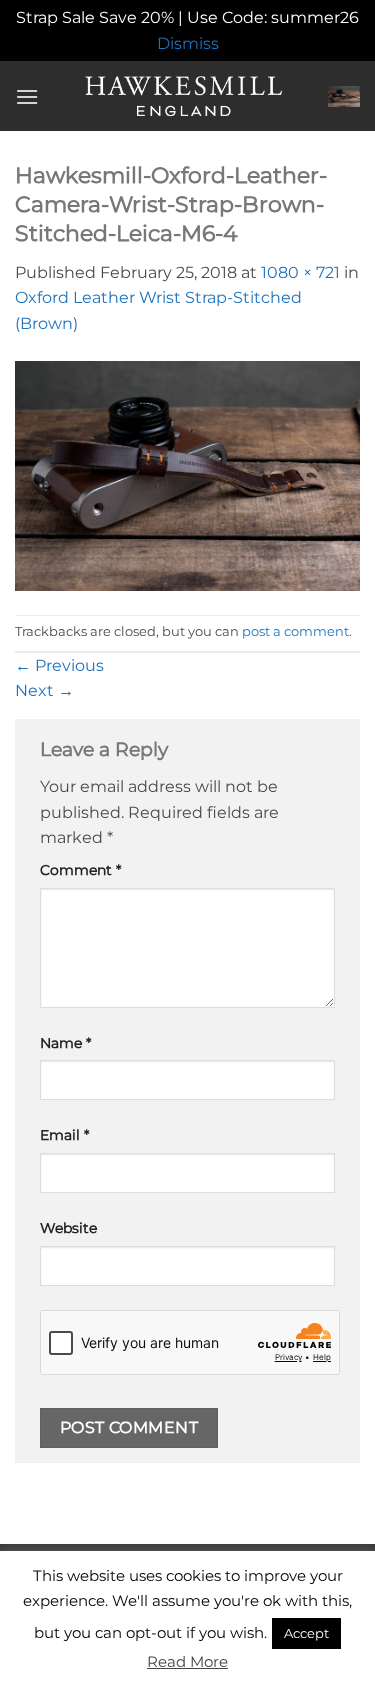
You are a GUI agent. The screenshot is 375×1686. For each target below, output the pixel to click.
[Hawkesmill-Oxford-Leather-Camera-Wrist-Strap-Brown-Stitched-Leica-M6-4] (187, 474)
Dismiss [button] (188, 43)
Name (65, 1043)
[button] (27, 96)
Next (44, 690)
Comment (80, 870)
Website (68, 1228)
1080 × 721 (300, 272)
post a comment (295, 631)
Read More (187, 1661)
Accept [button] (306, 1633)
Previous (59, 665)
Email (64, 1135)
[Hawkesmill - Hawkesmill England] (183, 96)
